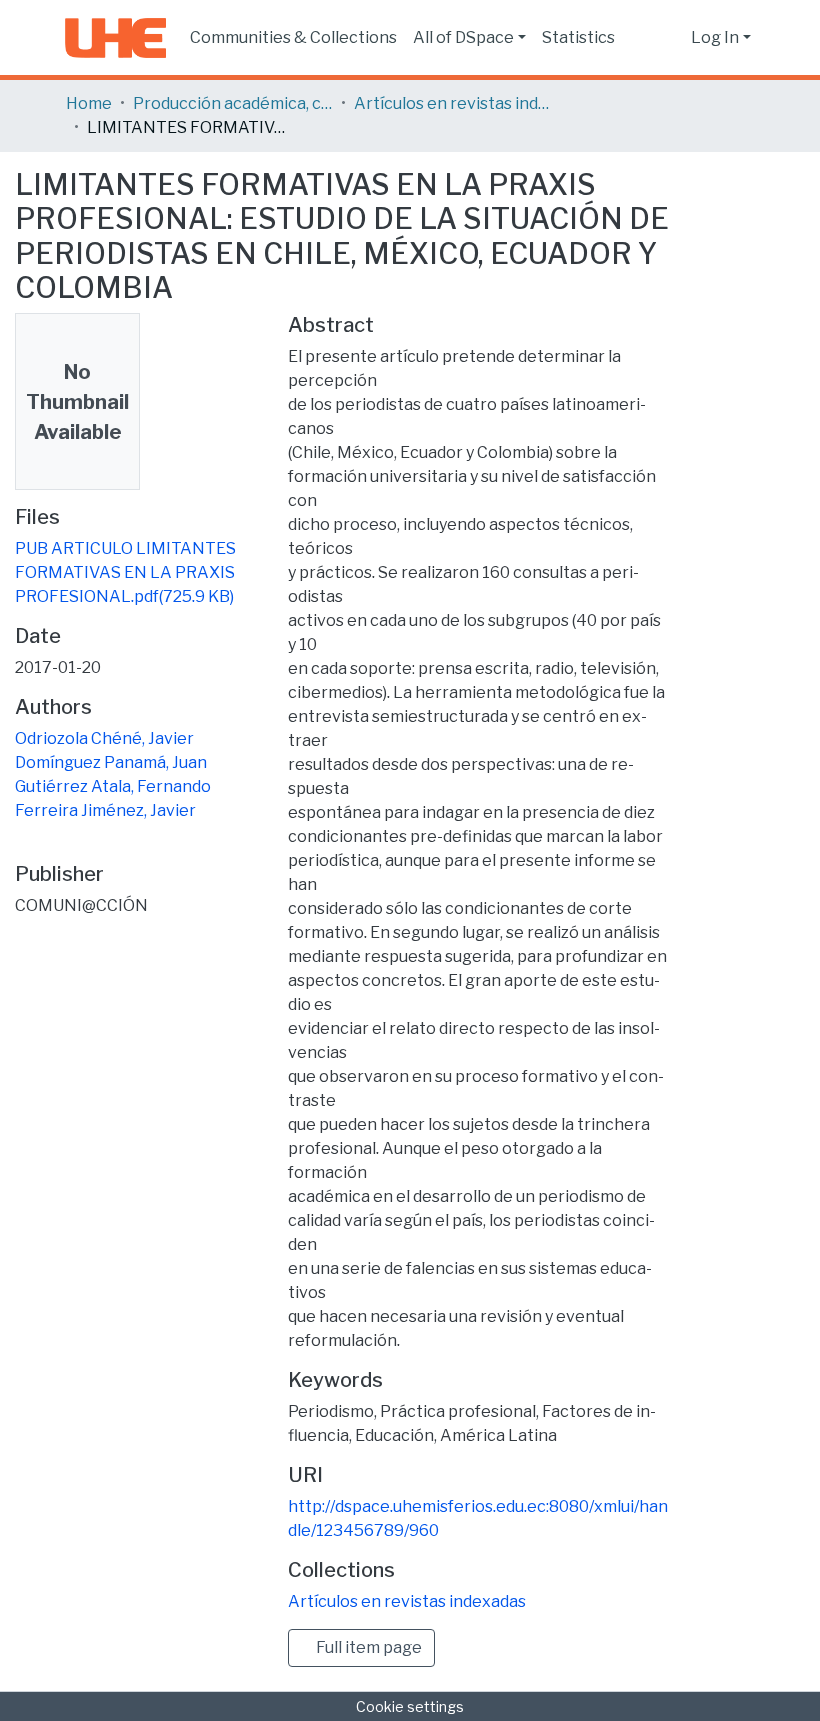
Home (89, 103)
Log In (715, 37)
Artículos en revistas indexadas (454, 103)
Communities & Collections (293, 37)
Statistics (578, 37)
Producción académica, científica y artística (233, 103)
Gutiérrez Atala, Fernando (113, 786)
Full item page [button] (367, 1647)
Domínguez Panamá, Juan (111, 762)
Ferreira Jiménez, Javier (105, 810)
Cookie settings (410, 1706)
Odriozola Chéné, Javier (104, 738)
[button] (670, 38)
